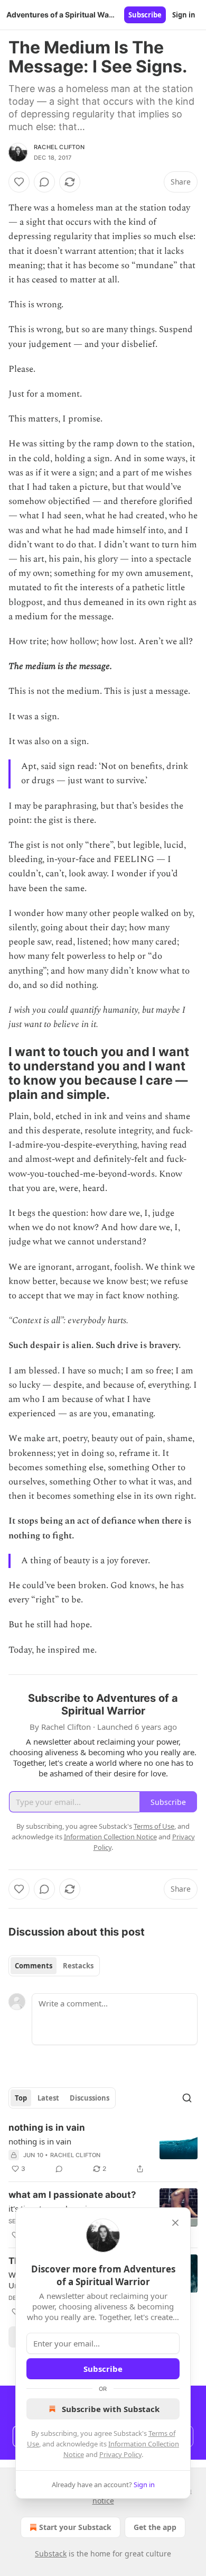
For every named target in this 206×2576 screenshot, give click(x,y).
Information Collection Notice (110, 1837)
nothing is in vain (47, 2128)
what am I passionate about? (72, 2195)
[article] (103, 2148)
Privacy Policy (120, 2454)
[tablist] (54, 1966)
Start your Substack (75, 2527)
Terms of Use (154, 1826)
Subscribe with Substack (111, 2409)
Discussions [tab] (90, 2098)
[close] (175, 2223)
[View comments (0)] (44, 182)
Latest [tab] (48, 2098)
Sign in (184, 15)
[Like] (19, 182)
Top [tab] (21, 2098)
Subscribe (145, 15)
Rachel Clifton (59, 147)
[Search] (187, 2098)
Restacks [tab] (78, 1966)
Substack (51, 2554)
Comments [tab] (34, 1966)
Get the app (155, 2527)
